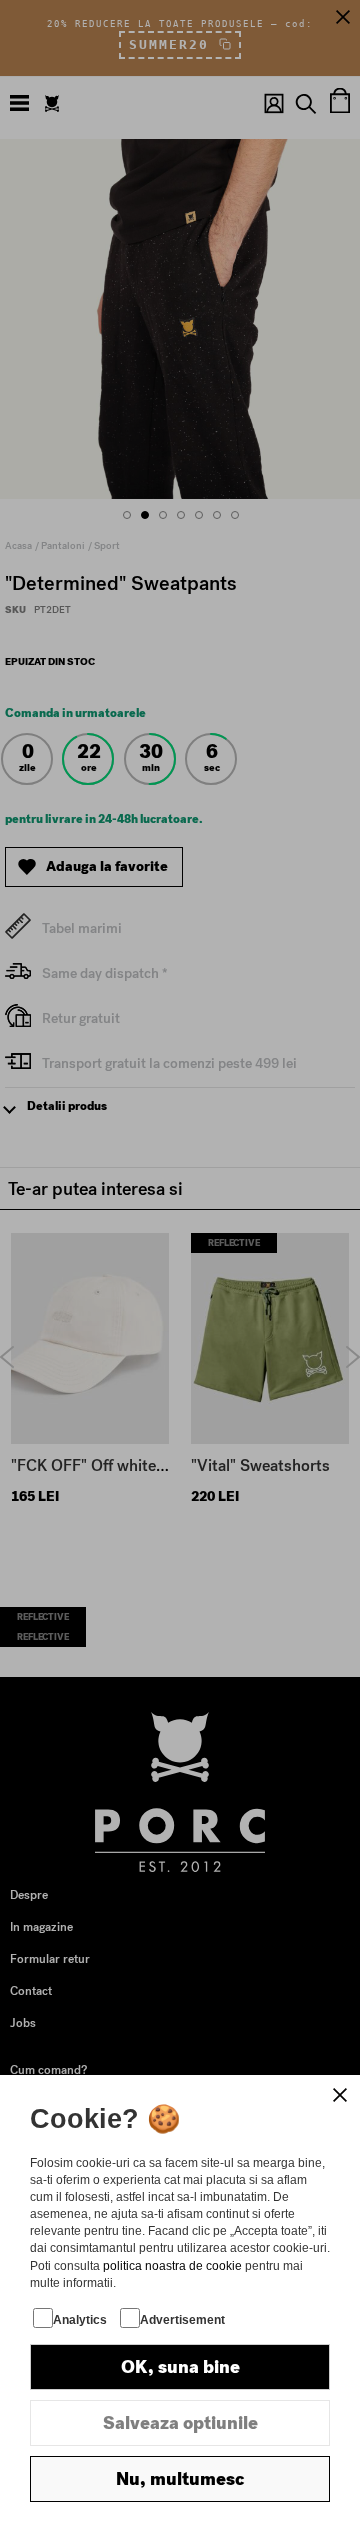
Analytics (80, 2320)
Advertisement (182, 2320)
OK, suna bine (180, 2367)
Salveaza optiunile (180, 2423)
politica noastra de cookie (172, 2266)
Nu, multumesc (180, 2479)
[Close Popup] (340, 2095)
